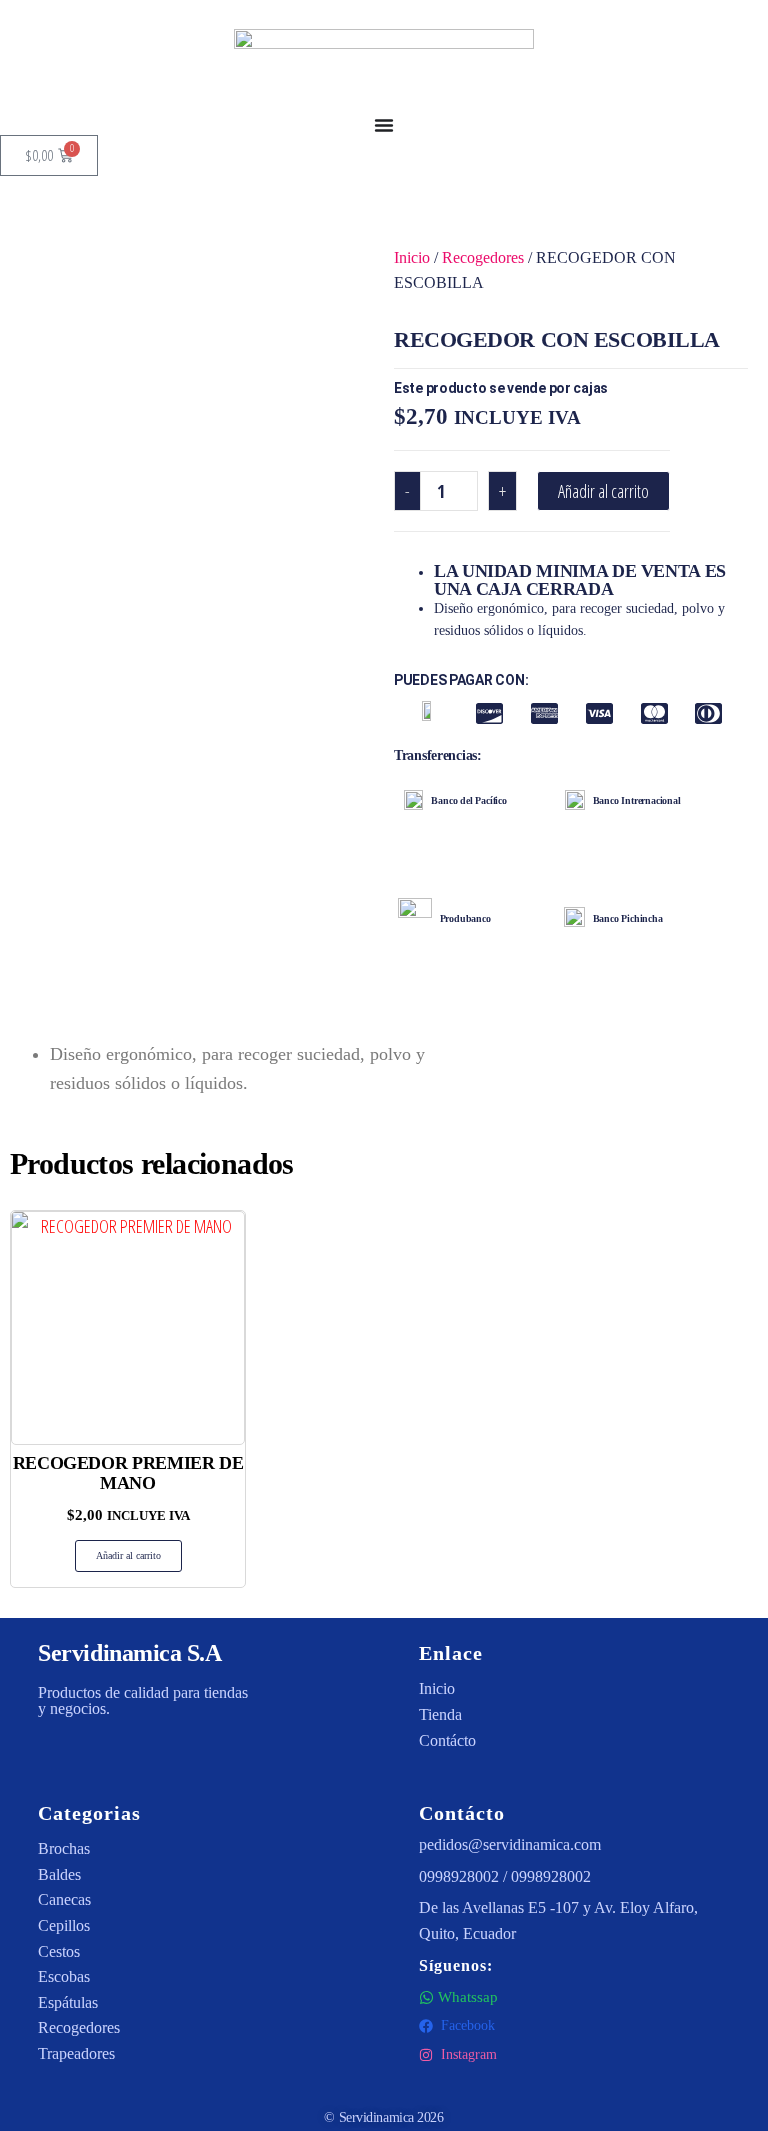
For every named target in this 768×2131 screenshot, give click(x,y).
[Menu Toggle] (384, 125)
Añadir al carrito (603, 491)
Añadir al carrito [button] (128, 1555)
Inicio (412, 257)
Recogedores (483, 257)
